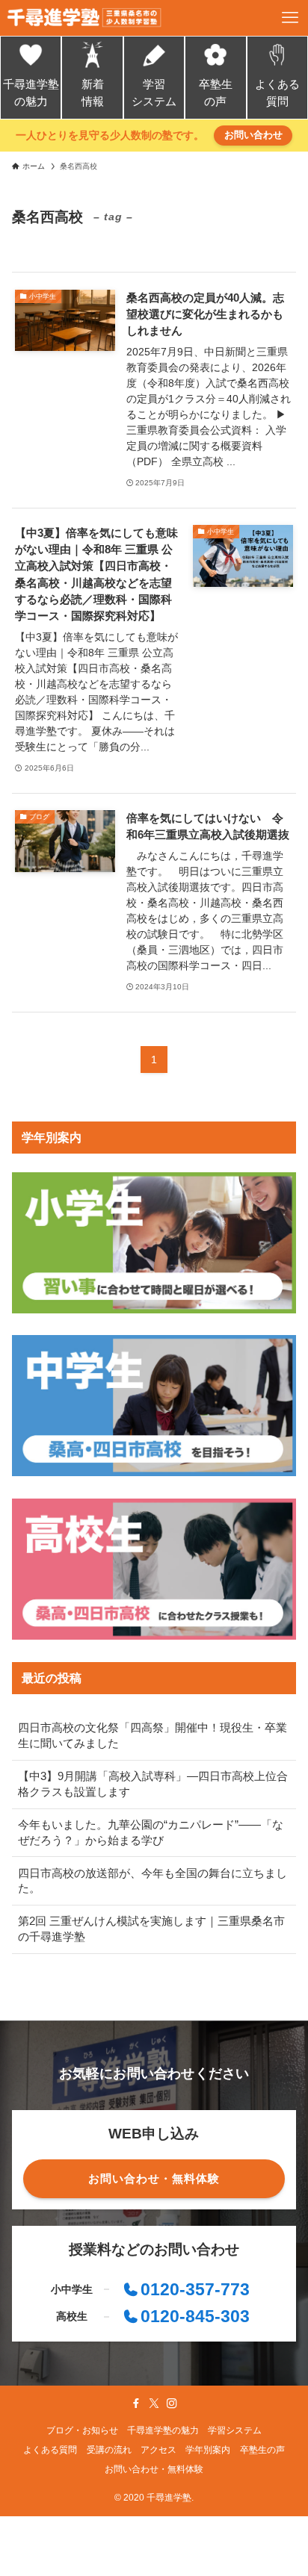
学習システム (154, 93)
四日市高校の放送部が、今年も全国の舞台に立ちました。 (153, 1881)
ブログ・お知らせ (82, 2430)
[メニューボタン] (290, 18)
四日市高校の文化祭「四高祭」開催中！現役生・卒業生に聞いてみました (153, 1736)
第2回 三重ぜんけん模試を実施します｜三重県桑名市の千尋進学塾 (151, 1929)
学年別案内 (208, 2450)
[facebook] (136, 2404)
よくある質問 (277, 93)
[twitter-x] (154, 2404)
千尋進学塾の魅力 (31, 93)
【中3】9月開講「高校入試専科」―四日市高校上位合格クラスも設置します (153, 1784)
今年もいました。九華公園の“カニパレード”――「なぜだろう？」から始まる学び (151, 1833)
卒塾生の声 (216, 93)
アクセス (158, 2450)
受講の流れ (109, 2450)
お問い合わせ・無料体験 (154, 2469)
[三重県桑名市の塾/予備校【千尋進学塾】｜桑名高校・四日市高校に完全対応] (84, 18)
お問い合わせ (253, 135)
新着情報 (93, 93)
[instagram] (172, 2404)
